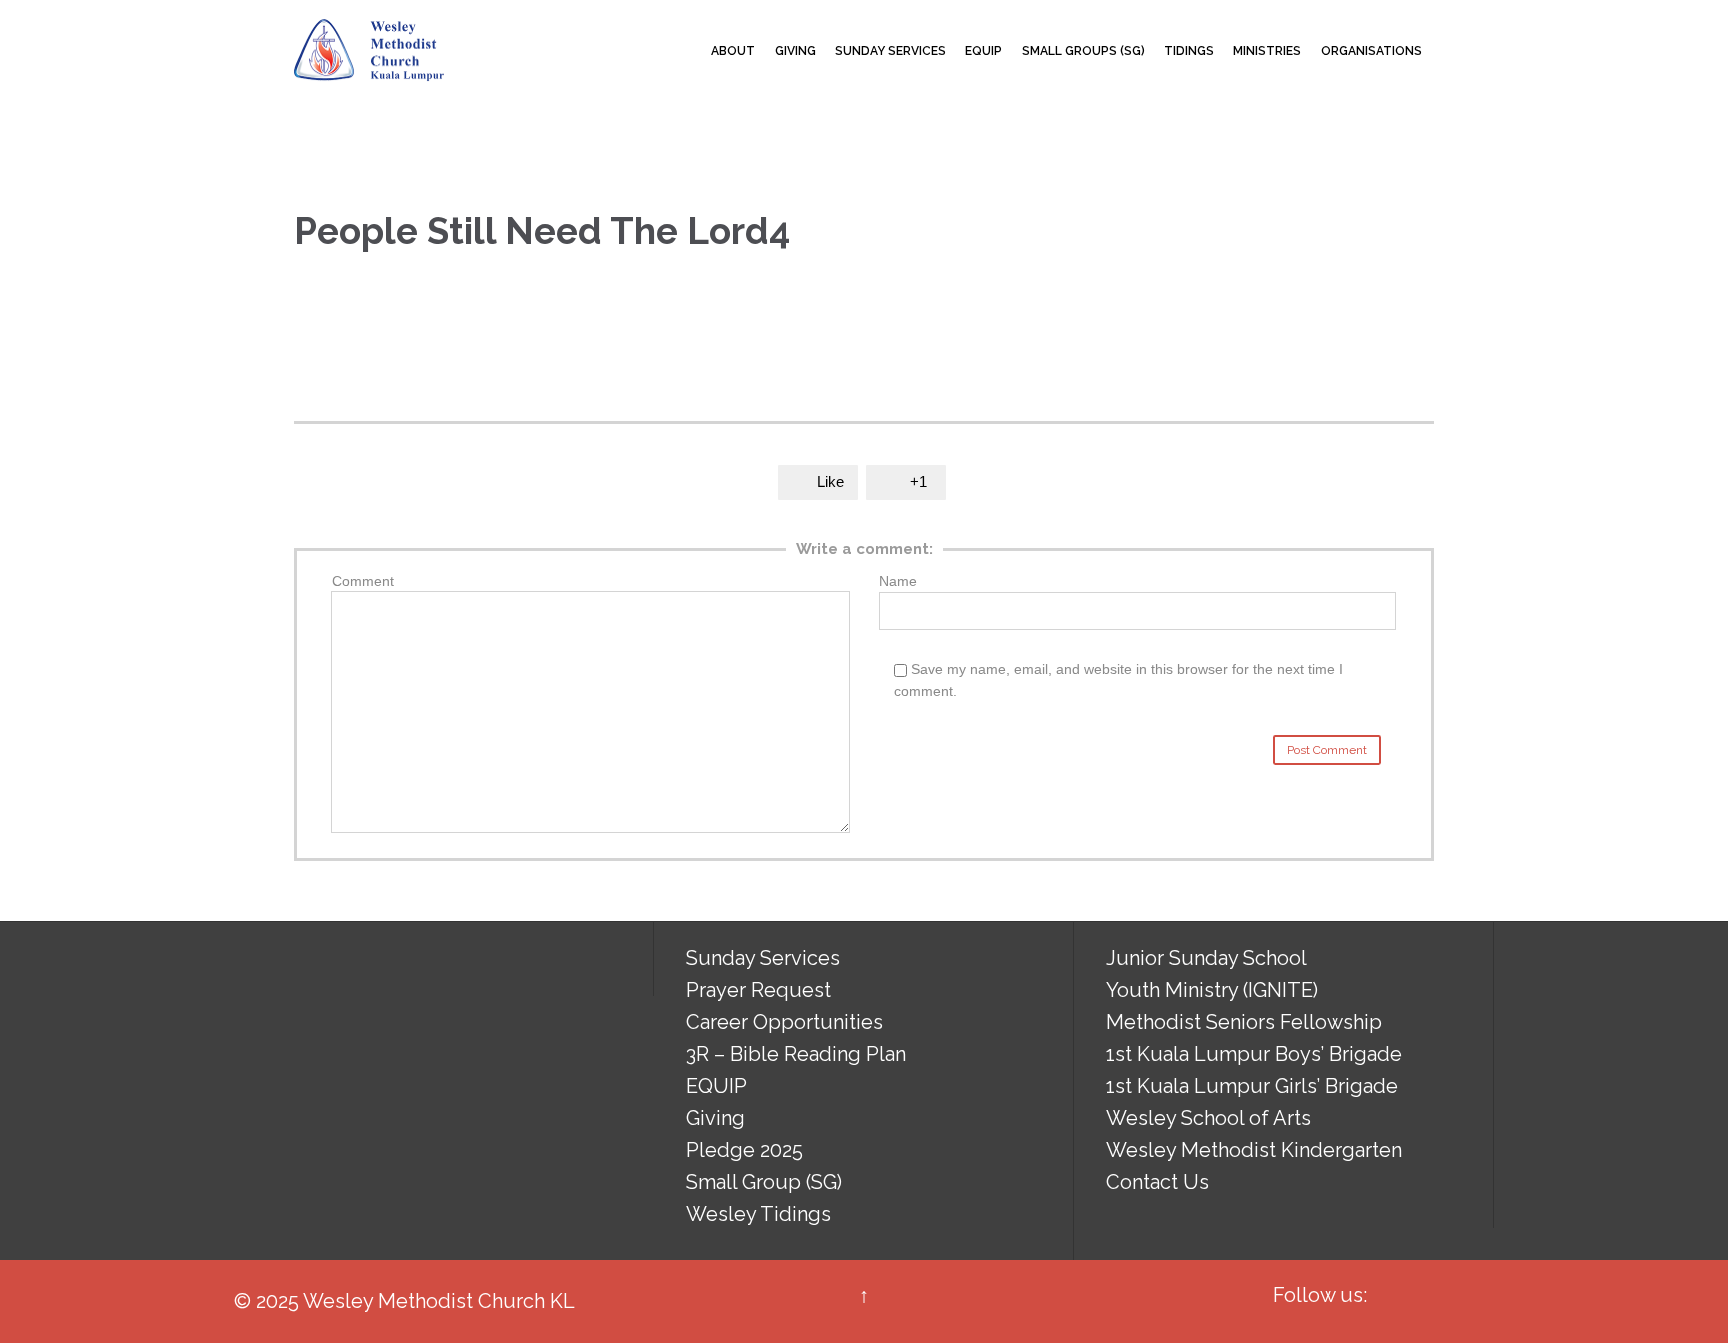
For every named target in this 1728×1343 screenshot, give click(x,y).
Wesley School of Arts (1208, 1118)
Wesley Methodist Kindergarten (1254, 1150)
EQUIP (716, 1086)
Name (898, 581)
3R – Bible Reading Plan (796, 1054)
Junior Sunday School (1206, 958)
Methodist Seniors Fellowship (1244, 1022)
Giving (715, 1118)
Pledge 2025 (744, 1150)
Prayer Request (758, 990)
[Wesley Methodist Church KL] (369, 50)
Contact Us (1157, 1182)
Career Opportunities (784, 1022)
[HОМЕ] (684, 51)
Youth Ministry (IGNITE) (1212, 990)
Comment (363, 581)
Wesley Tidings (758, 1214)
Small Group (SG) (764, 1182)
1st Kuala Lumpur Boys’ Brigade (1254, 1054)
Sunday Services (763, 958)
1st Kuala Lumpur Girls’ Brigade (1252, 1086)
